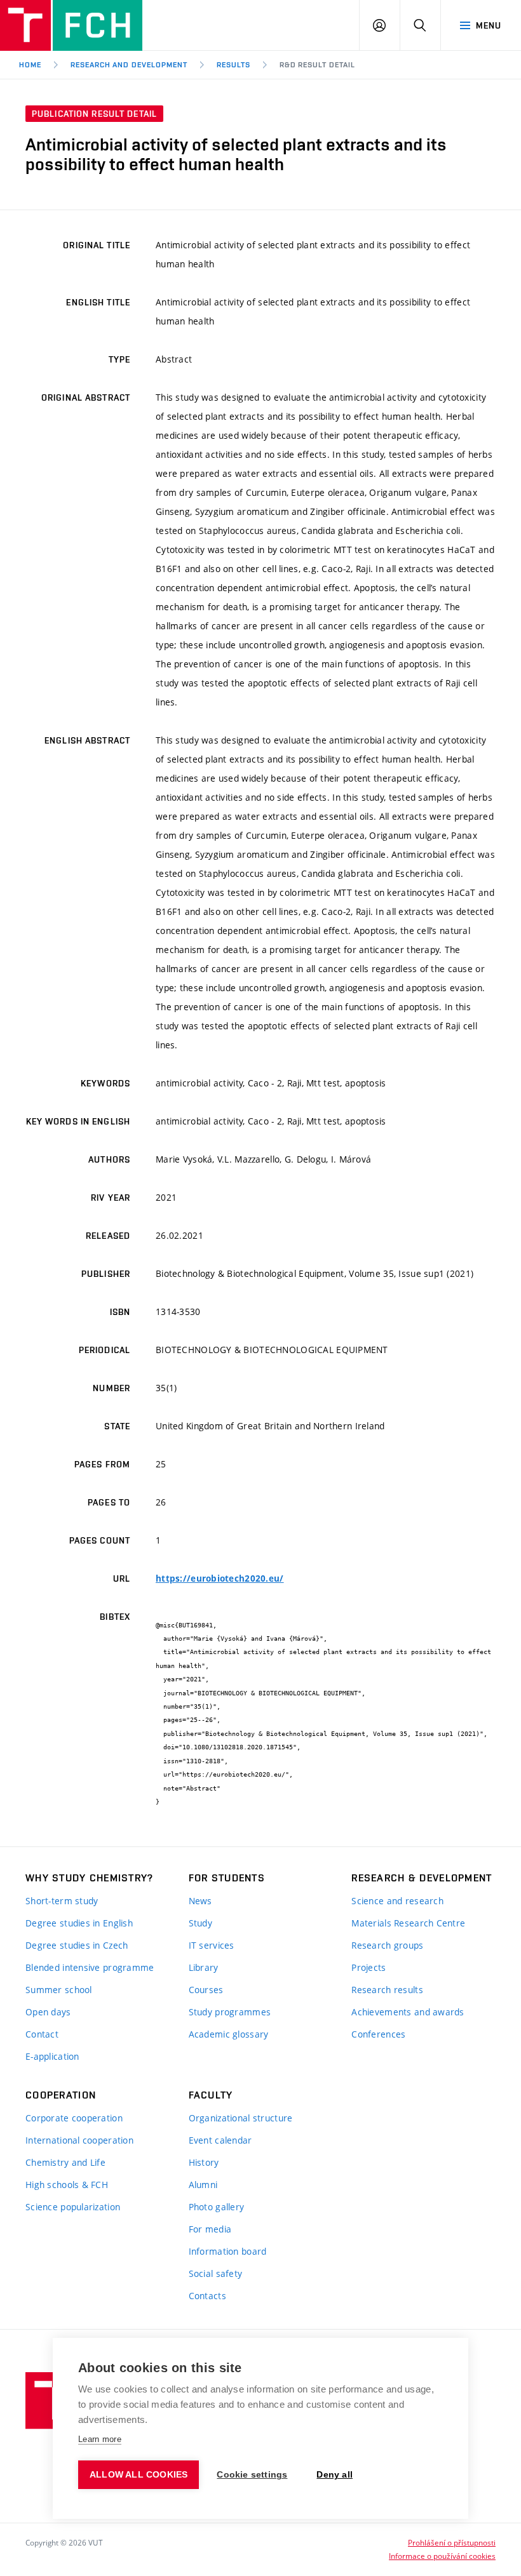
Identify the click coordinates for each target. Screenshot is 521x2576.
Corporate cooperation (74, 2118)
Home (30, 65)
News (200, 1901)
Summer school (59, 1990)
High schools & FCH (67, 2185)
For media (210, 2229)
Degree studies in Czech (77, 1945)
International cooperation (79, 2140)
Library (204, 1967)
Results (233, 65)
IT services (212, 1945)
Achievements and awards (408, 2012)
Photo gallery (217, 2207)
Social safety (216, 2273)
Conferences (378, 2034)
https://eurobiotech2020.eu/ (220, 1578)
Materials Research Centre (408, 1923)
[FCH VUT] (71, 25)
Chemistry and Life (65, 2162)
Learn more (100, 2439)
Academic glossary (229, 2034)
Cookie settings (252, 2475)
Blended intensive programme (90, 1967)
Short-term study (62, 1901)
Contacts (207, 2296)
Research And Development (129, 65)
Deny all (335, 2475)
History (204, 2162)
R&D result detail (317, 65)
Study (200, 1923)
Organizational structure (241, 2118)
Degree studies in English (79, 1923)
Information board (228, 2251)
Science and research (397, 1901)
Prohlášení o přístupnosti (452, 2542)
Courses (206, 1990)
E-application (52, 2056)
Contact (42, 2034)
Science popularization (73, 2207)
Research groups (387, 1945)
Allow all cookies (139, 2475)
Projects (369, 1967)
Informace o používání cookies (442, 2556)
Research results (387, 1990)
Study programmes (230, 2012)
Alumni (203, 2185)
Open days (48, 2012)
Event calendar (220, 2140)
